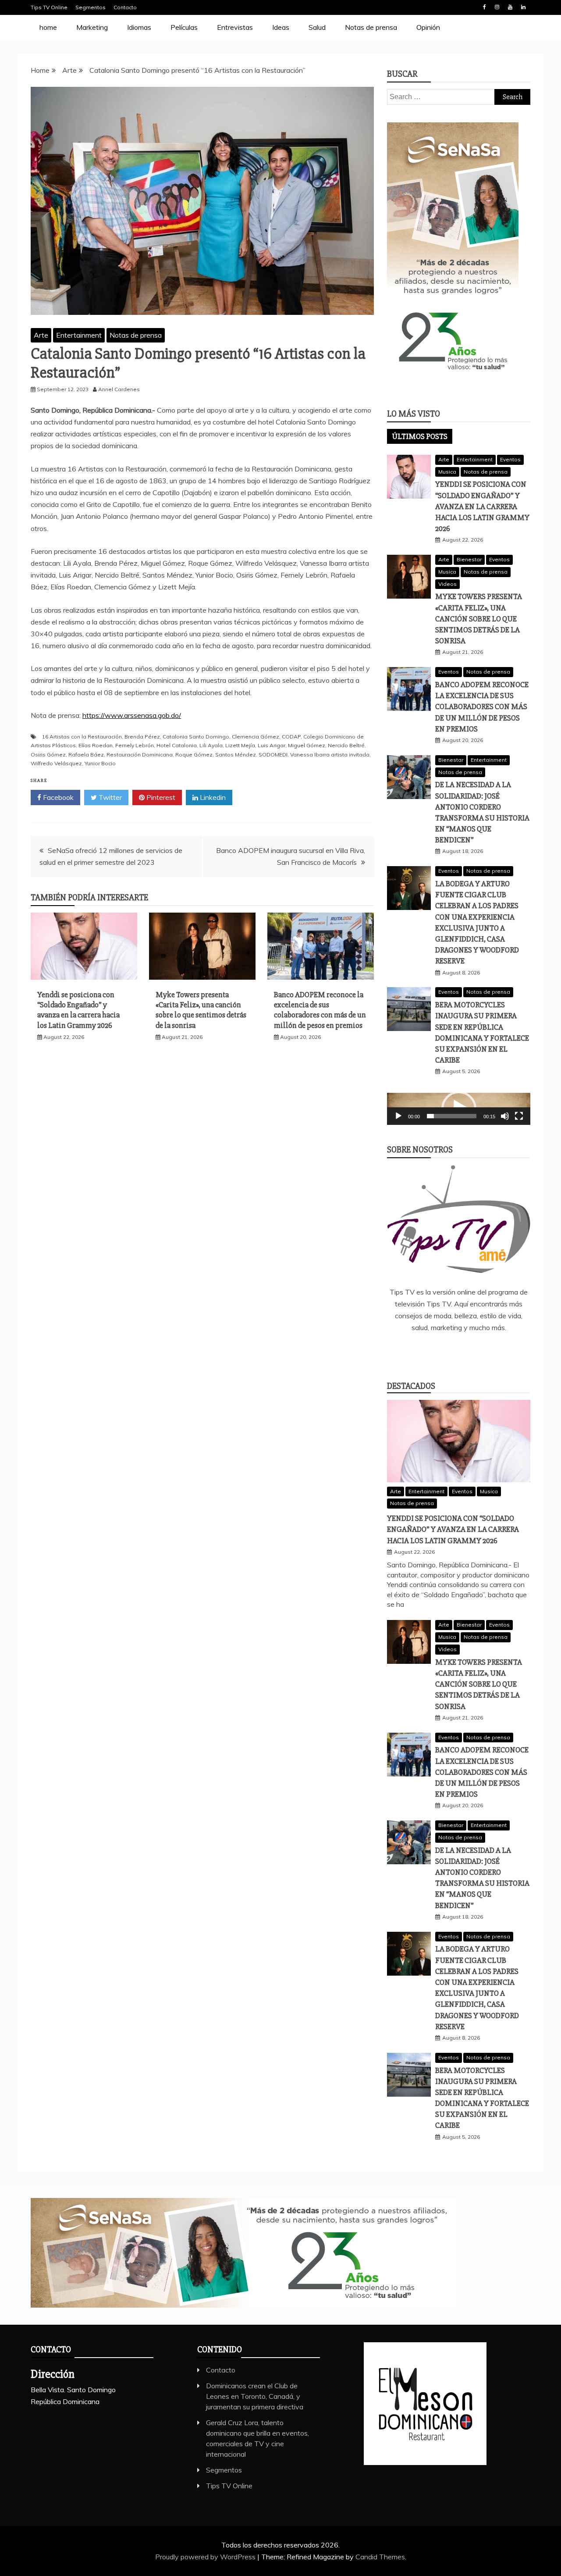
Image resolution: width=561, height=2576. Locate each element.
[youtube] (497, 1352)
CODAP (291, 737)
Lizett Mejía (240, 745)
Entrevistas (235, 27)
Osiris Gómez (48, 755)
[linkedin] (446, 1352)
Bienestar (469, 559)
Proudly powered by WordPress (206, 2557)
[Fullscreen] (519, 1116)
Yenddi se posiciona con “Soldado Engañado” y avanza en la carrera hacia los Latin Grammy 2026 (78, 1010)
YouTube (510, 7)
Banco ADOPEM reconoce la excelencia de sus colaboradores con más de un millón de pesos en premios (320, 1010)
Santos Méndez (236, 755)
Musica (447, 472)
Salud (317, 27)
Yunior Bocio (100, 763)
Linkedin (523, 7)
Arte (41, 335)
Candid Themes (380, 2557)
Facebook (484, 7)
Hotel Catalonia (177, 745)
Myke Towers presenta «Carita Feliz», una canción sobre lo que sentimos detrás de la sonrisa (201, 1010)
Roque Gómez (194, 755)
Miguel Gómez (307, 745)
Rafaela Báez (86, 755)
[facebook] (420, 1352)
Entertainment (79, 335)
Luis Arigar (272, 745)
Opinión (428, 27)
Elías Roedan (96, 745)
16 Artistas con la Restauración (82, 737)
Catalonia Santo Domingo (196, 737)
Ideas (281, 27)
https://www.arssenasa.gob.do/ (132, 715)
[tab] (420, 436)
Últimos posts (420, 436)
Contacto (125, 7)
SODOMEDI (273, 755)
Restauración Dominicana (140, 755)
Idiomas (139, 27)
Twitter (109, 797)
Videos (447, 584)
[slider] (452, 1116)
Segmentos (91, 7)
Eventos (510, 459)
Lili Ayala (211, 745)
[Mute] (505, 1116)
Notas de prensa (371, 27)
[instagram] (472, 1352)
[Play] (398, 1116)
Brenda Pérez (142, 737)
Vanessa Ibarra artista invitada (330, 755)
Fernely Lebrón (135, 745)
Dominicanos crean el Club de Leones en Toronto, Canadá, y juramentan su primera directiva (255, 2396)
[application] (459, 1109)
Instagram (497, 7)
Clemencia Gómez (256, 737)
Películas (184, 27)
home (48, 27)
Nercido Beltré (346, 745)
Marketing (92, 27)
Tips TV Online (49, 7)
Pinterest (160, 797)
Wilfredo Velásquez (56, 763)
